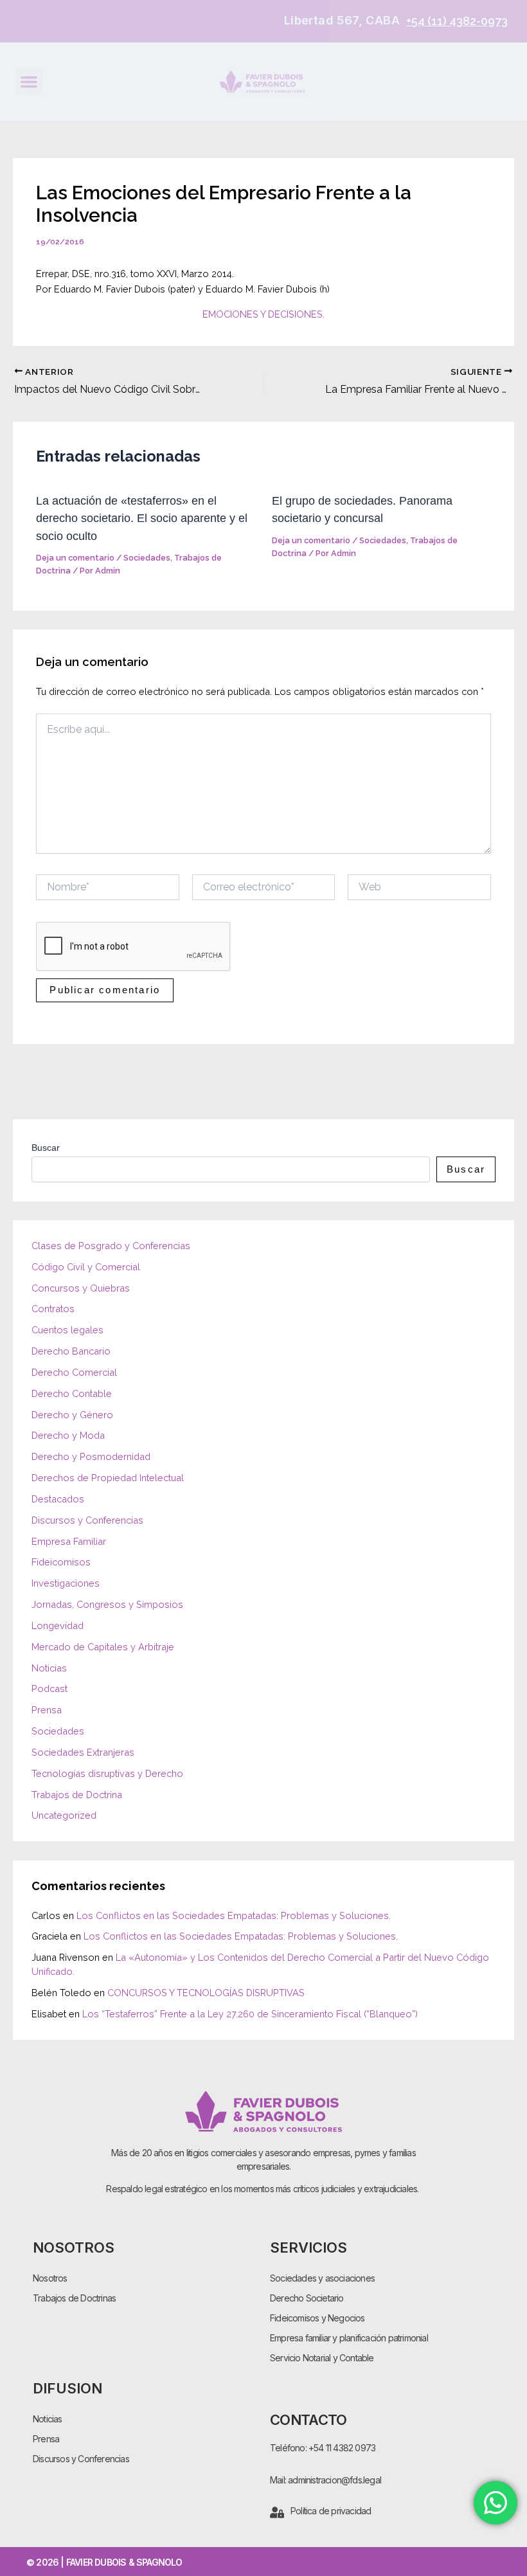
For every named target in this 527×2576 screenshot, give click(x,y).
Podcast (49, 1689)
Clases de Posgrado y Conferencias (111, 1246)
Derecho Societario (307, 2298)
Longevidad (58, 1626)
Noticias (49, 1668)
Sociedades (147, 558)
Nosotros (50, 2278)
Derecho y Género (72, 1415)
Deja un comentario (75, 558)
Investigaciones (66, 1583)
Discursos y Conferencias (87, 1520)
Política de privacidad (331, 2511)
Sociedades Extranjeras (83, 1752)
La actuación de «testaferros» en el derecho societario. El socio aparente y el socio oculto (142, 518)
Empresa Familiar (69, 1541)
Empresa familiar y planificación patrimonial (349, 2338)
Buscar (46, 1148)
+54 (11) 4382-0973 (457, 21)
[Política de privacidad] (277, 2512)
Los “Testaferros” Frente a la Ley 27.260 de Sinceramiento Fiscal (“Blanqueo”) (250, 2014)
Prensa (47, 1710)
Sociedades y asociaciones (322, 2278)
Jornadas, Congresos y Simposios (107, 1604)
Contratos (53, 1309)
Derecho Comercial (74, 1372)
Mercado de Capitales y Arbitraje (103, 1647)
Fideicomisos (61, 1562)
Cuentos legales (67, 1330)
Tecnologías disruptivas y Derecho (107, 1773)
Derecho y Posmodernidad (91, 1456)
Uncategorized (64, 1815)
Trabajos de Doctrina (77, 1795)
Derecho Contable (72, 1393)
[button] (29, 82)
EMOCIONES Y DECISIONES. (263, 314)
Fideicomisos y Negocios (317, 2318)
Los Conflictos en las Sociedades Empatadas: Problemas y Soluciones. (234, 1915)
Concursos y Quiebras (81, 1288)
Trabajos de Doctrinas (74, 2298)
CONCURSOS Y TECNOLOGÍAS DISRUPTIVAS (206, 1993)
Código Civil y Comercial (86, 1267)
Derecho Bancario (71, 1351)
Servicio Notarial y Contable (322, 2358)
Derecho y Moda (68, 1435)
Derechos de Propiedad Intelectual (108, 1478)
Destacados (58, 1499)
